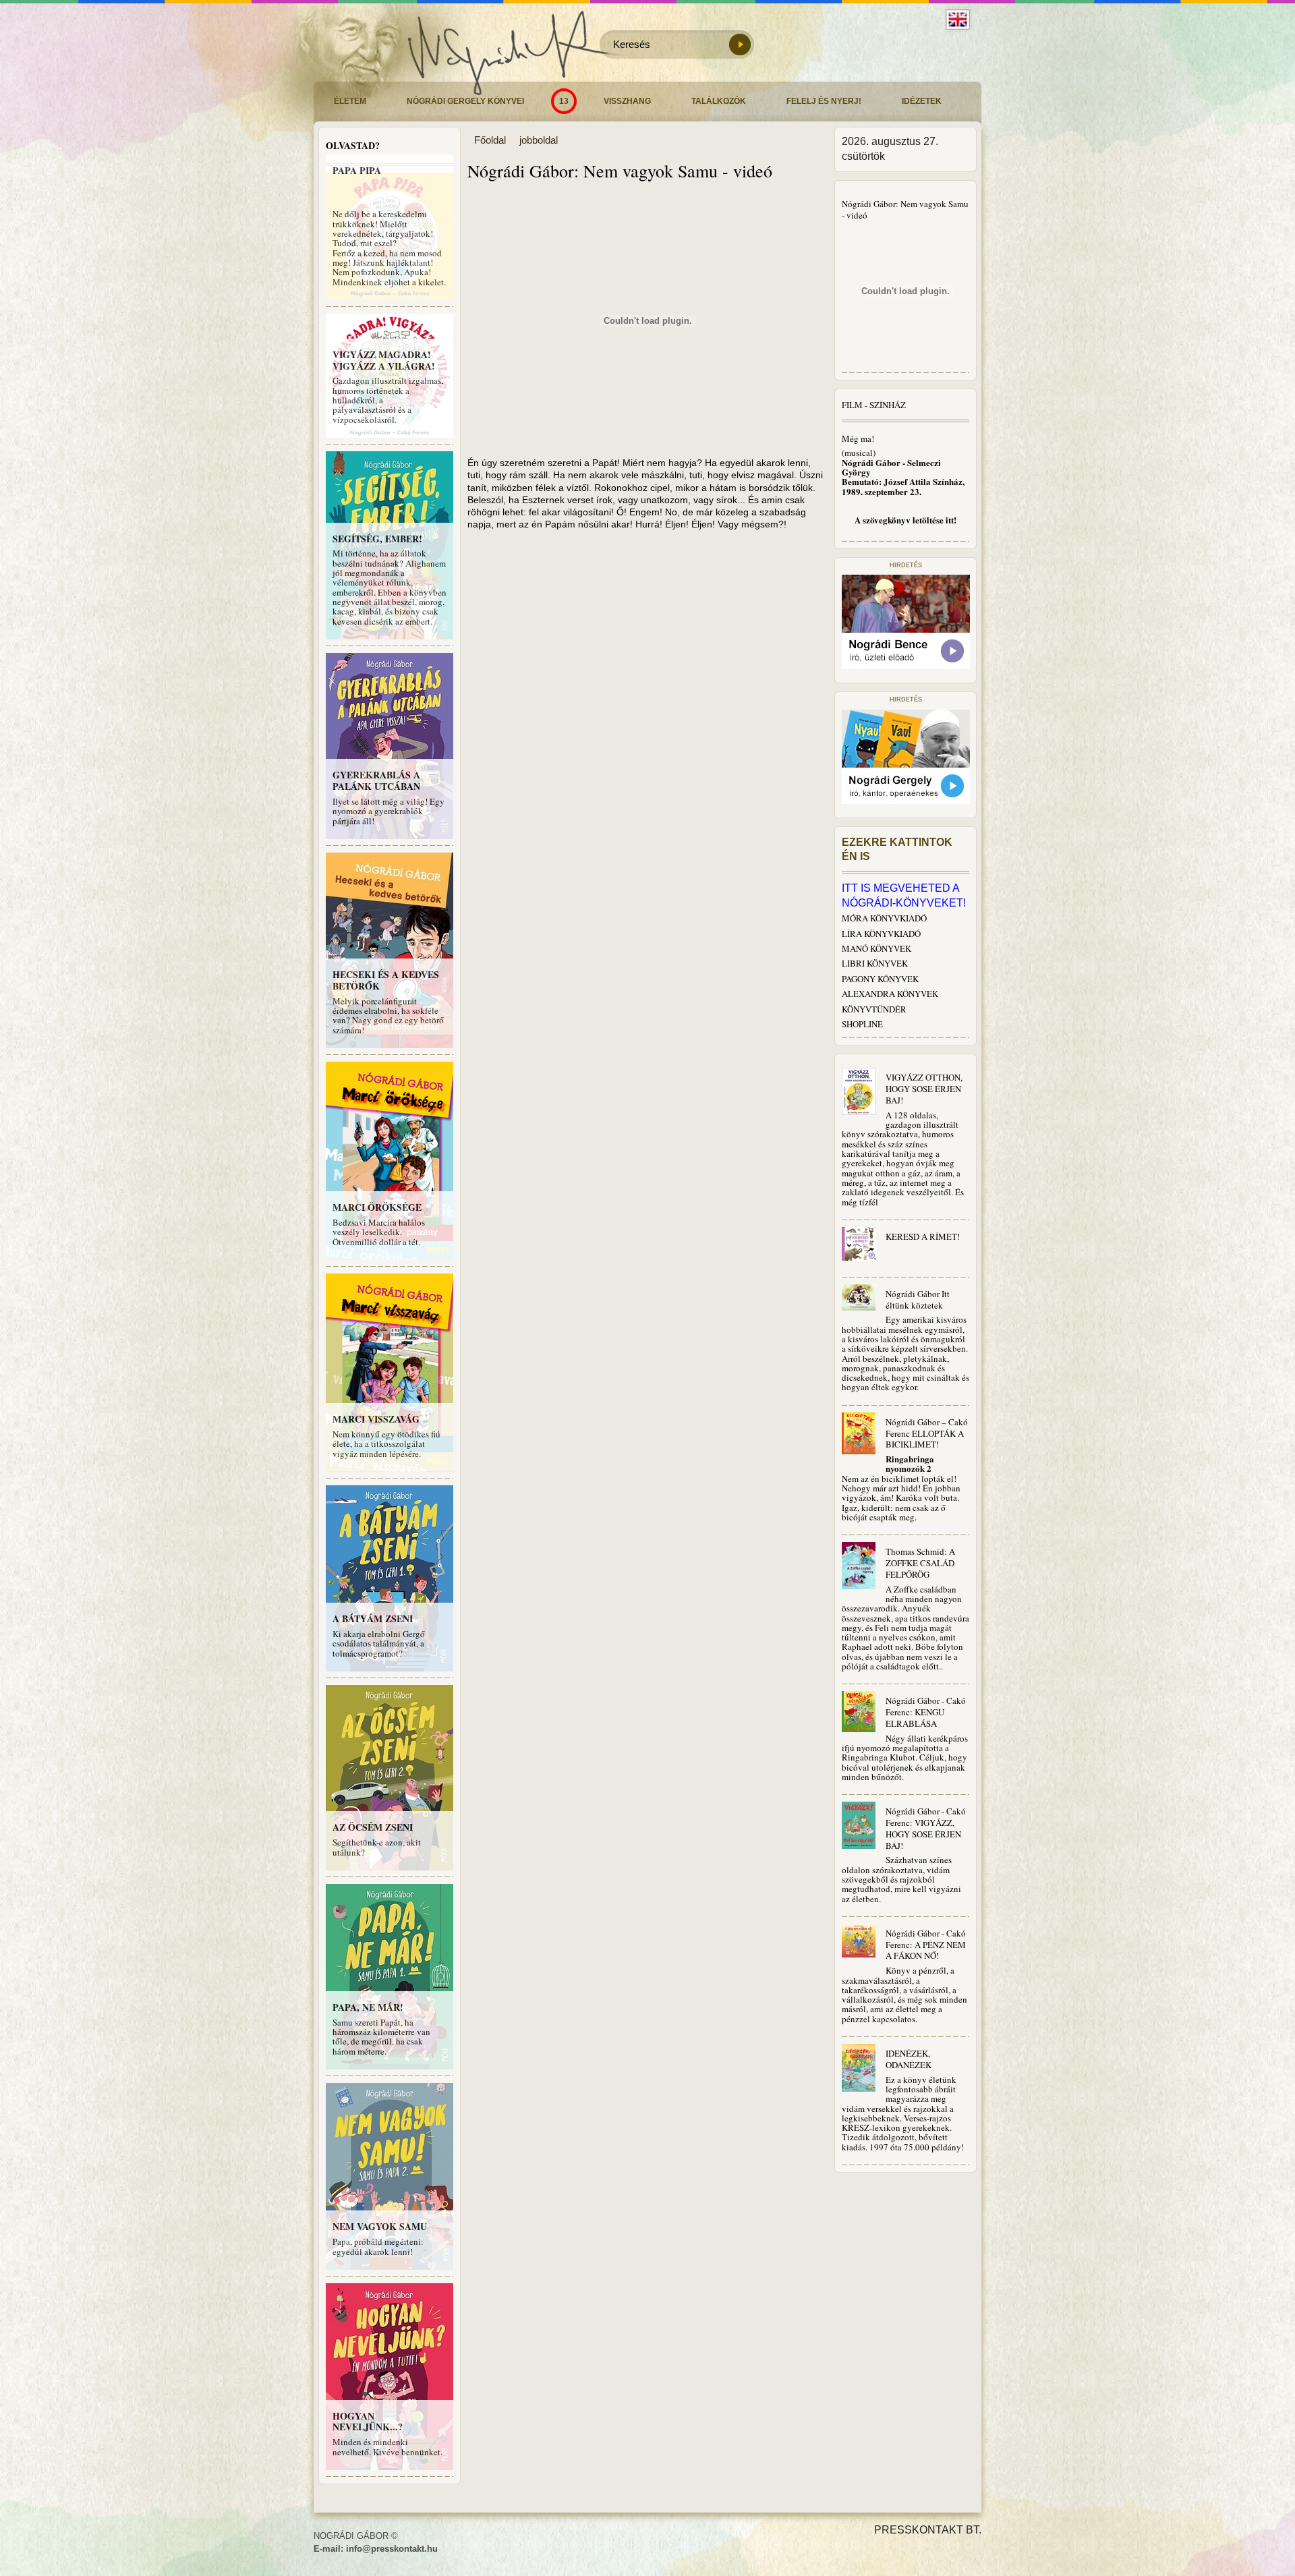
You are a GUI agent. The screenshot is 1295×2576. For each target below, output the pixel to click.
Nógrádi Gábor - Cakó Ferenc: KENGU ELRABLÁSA (926, 1712)
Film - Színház (874, 405)
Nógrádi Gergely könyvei (465, 101)
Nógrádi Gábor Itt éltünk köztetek (918, 1299)
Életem (350, 101)
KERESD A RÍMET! (923, 1236)
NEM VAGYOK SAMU (380, 2226)
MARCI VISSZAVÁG (376, 1419)
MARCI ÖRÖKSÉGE (377, 1207)
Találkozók (719, 101)
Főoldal (490, 140)
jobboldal (539, 140)
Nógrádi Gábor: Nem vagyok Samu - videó (905, 209)
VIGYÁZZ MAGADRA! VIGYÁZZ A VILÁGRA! (384, 360)
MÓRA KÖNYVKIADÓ (884, 918)
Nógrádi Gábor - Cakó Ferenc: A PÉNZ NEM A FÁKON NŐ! (926, 1945)
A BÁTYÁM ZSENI (373, 1619)
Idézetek (922, 101)
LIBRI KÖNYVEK (875, 963)
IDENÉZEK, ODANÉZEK (909, 2059)
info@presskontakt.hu (392, 2549)
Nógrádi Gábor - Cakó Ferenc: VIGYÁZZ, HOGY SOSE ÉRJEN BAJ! (926, 1828)
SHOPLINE (862, 1024)
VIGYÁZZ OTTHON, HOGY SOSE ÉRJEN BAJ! (924, 1089)
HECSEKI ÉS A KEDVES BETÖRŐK (386, 980)
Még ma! (858, 438)
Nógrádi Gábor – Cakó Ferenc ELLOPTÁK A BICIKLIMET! (927, 1433)
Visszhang (627, 101)
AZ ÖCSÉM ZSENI (373, 1827)
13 (564, 101)
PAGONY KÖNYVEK (880, 979)
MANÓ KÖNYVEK (876, 948)
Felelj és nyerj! (824, 101)
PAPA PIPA (357, 170)
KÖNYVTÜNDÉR (874, 1009)
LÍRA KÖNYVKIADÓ (881, 934)
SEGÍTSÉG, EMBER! (377, 539)
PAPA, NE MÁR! (368, 2007)
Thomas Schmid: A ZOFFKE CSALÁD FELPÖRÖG (920, 1563)
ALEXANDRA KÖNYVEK (890, 994)
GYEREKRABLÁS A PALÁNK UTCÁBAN (376, 780)
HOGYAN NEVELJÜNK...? (368, 2422)
